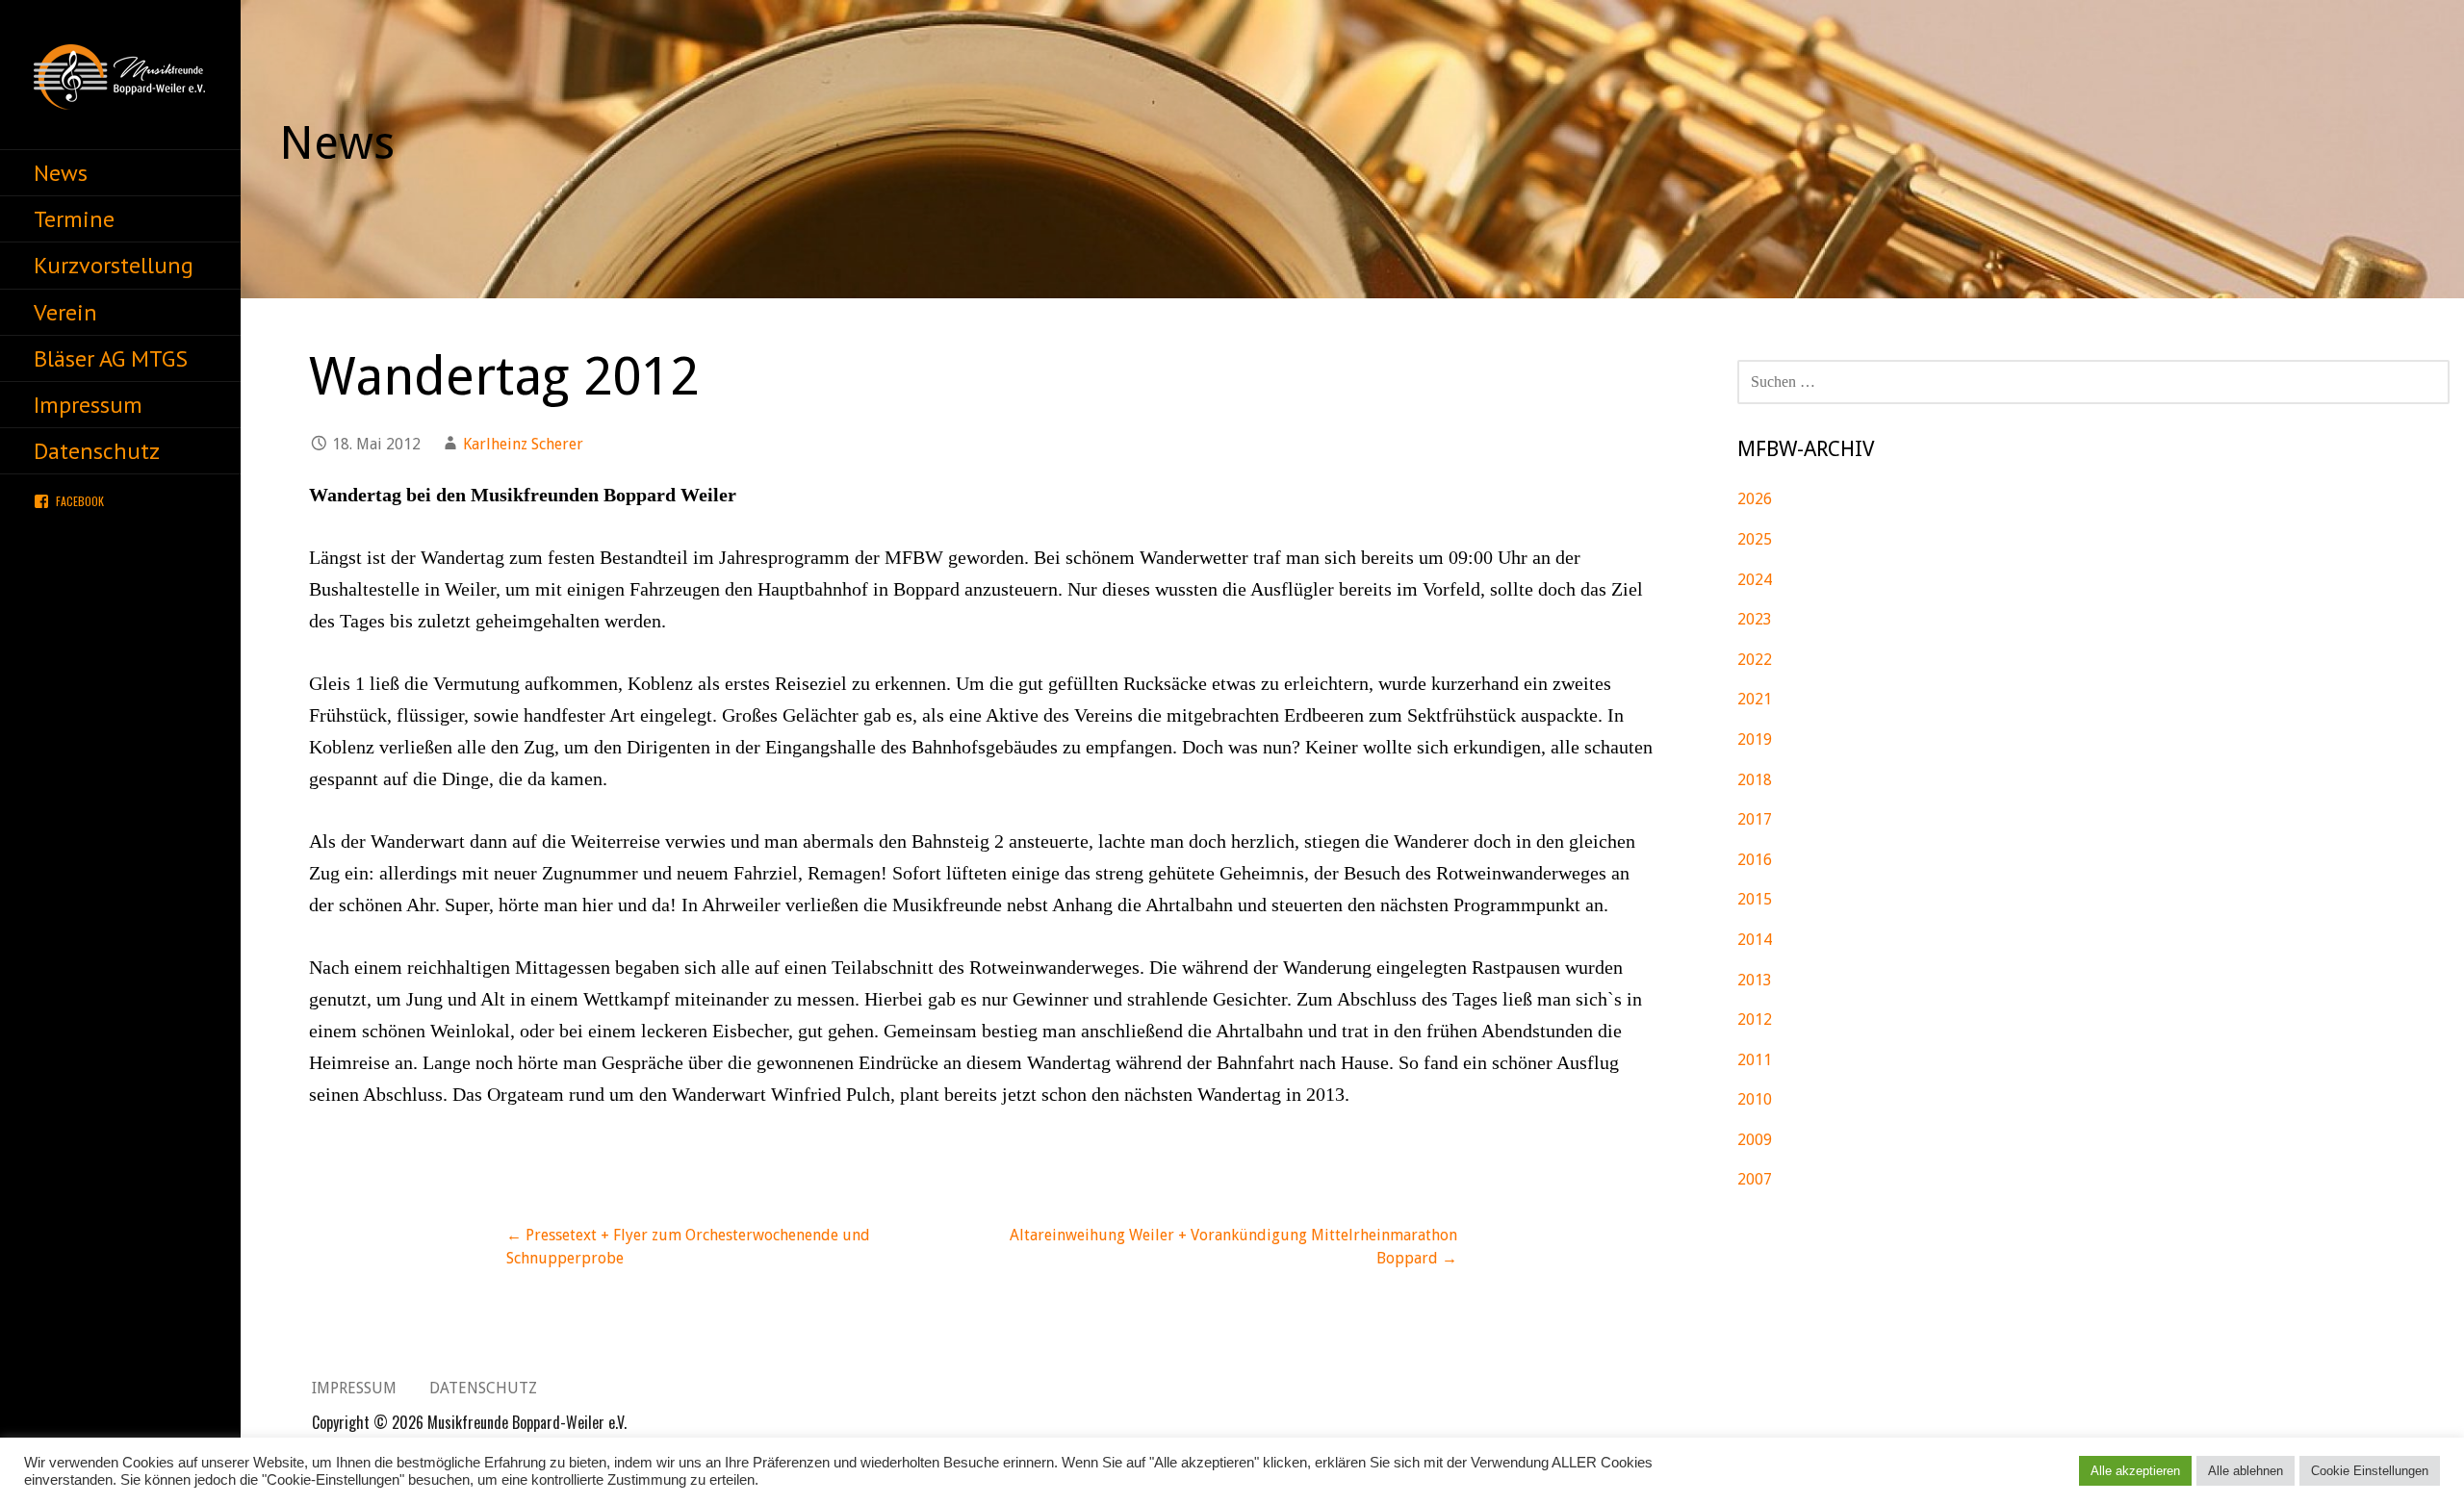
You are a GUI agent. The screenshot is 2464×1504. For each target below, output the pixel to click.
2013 (1755, 980)
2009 (1755, 1140)
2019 (1755, 739)
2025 (1755, 539)
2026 (1755, 499)
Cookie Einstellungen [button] (2370, 1471)
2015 (1755, 899)
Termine (74, 219)
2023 (1755, 619)
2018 (1755, 780)
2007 (1755, 1179)
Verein (65, 312)
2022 (1755, 660)
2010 (1755, 1099)
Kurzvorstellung (114, 265)
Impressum (88, 405)
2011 (1755, 1060)
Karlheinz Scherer (523, 444)
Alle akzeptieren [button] (2135, 1471)
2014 (1755, 940)
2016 (1755, 860)
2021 (1755, 699)
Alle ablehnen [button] (2246, 1471)
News (61, 173)
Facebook (80, 501)
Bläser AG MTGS (111, 358)
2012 (1755, 1020)
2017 (1755, 819)
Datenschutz (97, 451)
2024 (1755, 580)
